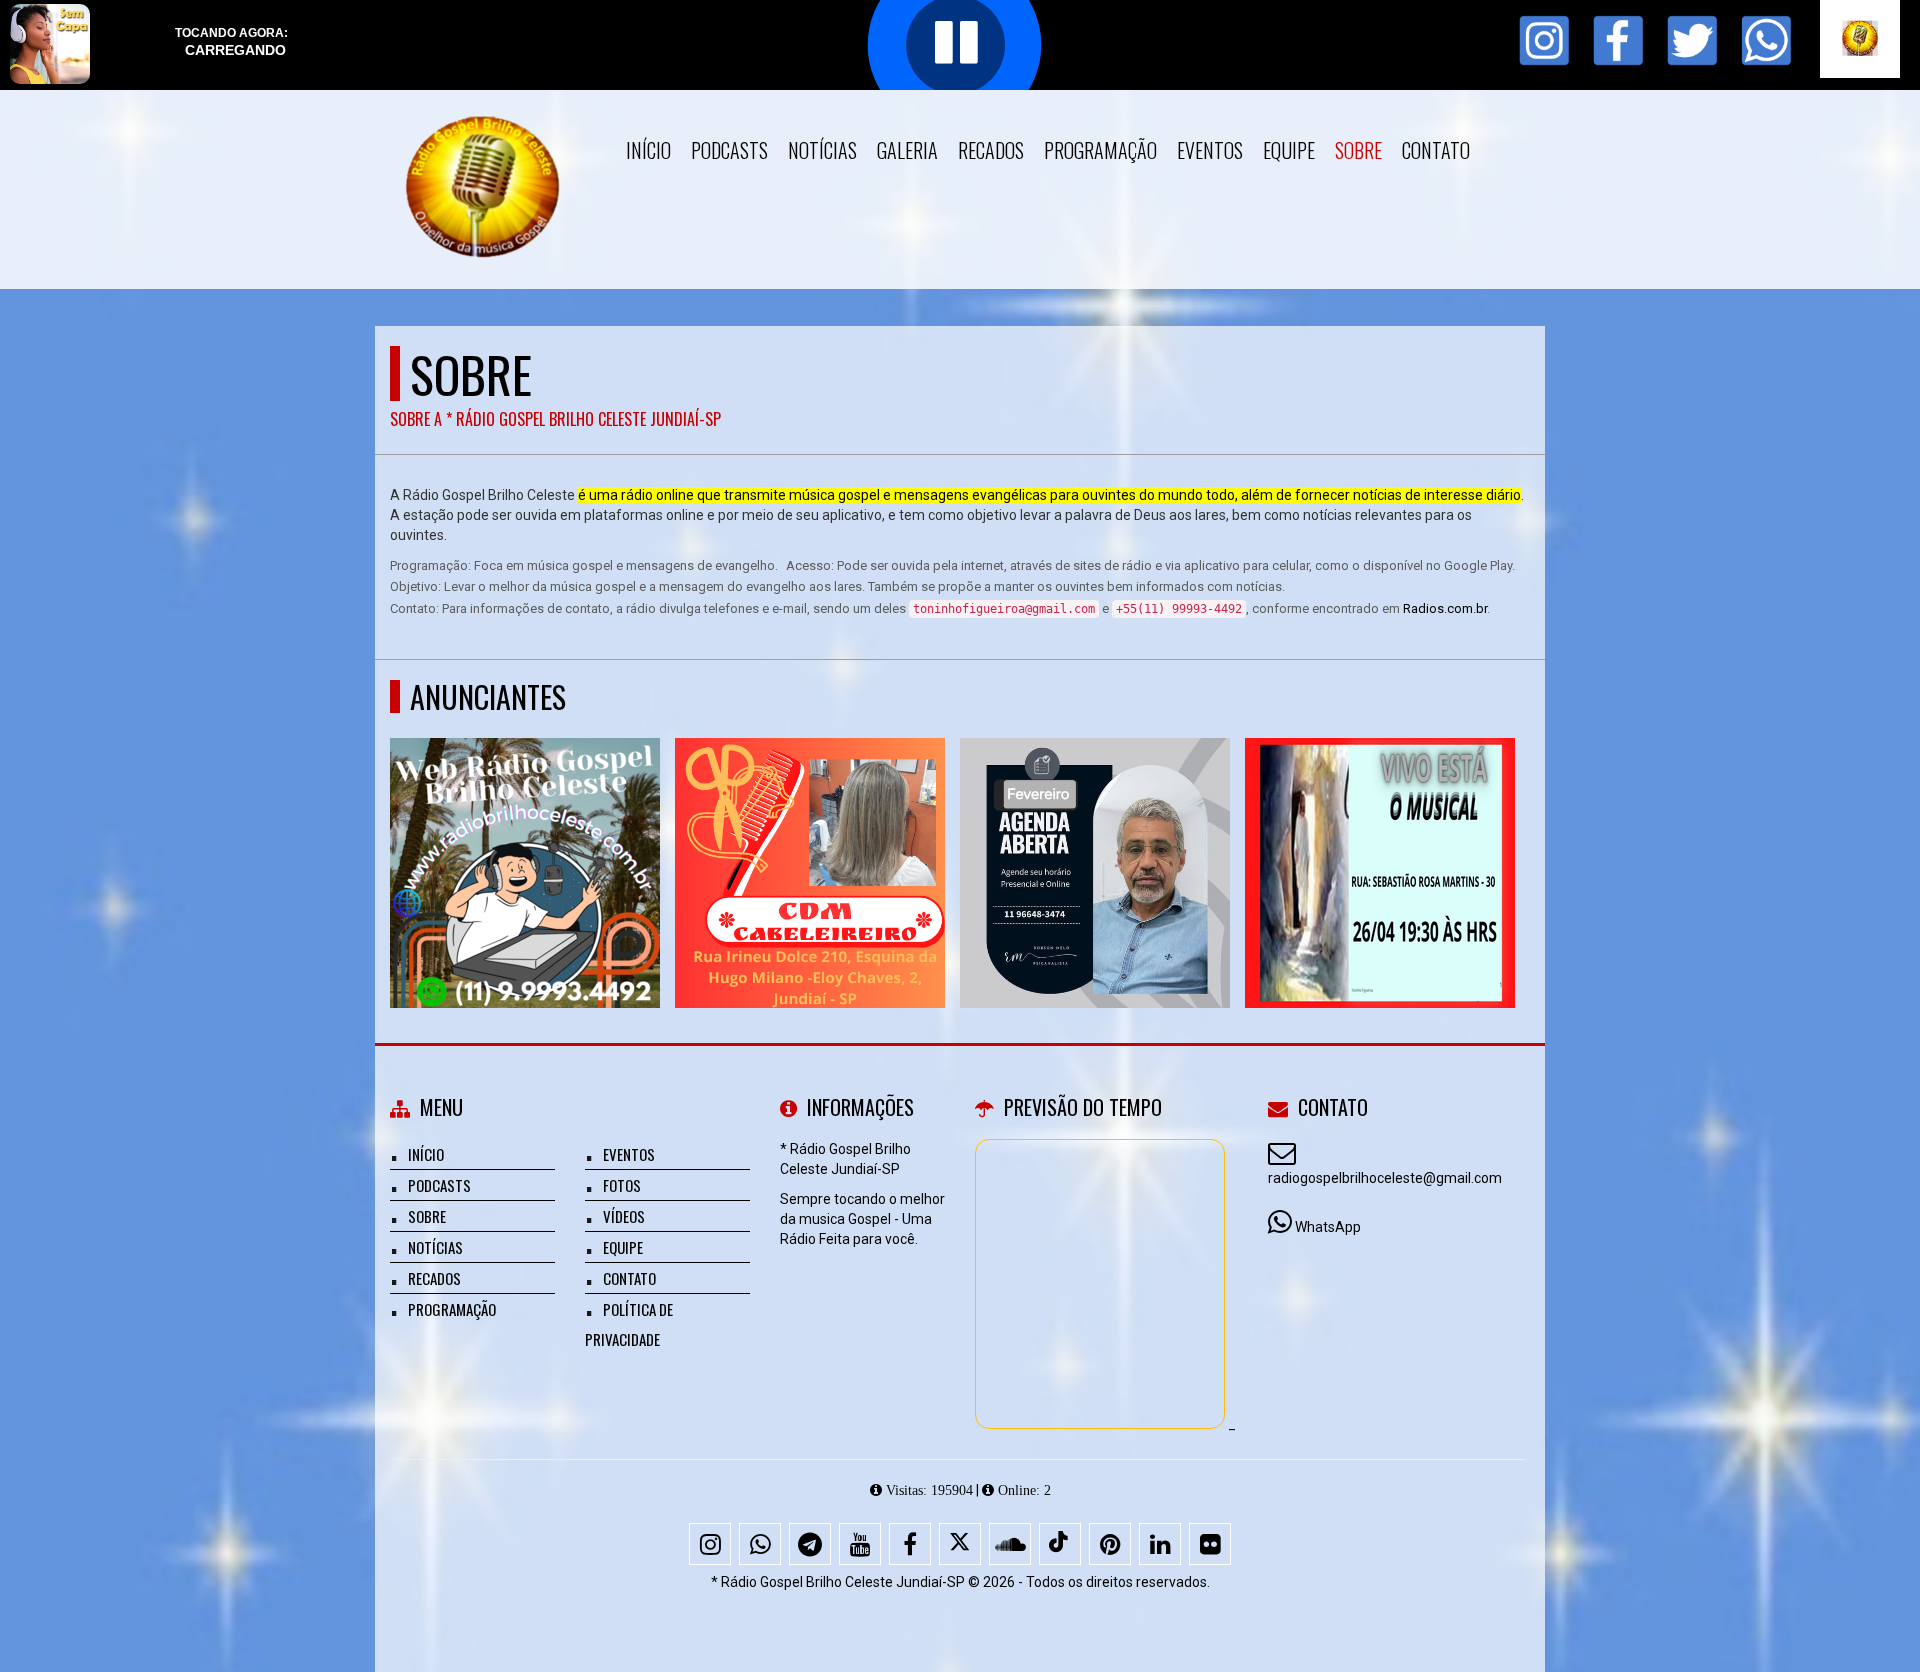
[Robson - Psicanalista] (1095, 836)
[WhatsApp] (760, 1544)
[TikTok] (1060, 1544)
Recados (991, 150)
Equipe (1289, 150)
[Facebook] (910, 1544)
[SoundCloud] (1010, 1544)
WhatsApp (1328, 1227)
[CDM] (810, 836)
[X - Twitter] (960, 1544)
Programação (1100, 150)
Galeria (907, 150)
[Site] (525, 836)
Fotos (622, 1185)
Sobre (1358, 150)
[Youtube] (860, 1544)
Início (648, 150)
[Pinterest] (1110, 1544)
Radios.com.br (1445, 608)
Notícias (822, 150)
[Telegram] (810, 1544)
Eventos (1210, 150)
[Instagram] (710, 1544)
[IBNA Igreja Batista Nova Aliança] (1380, 836)
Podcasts (729, 150)
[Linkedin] (1160, 1544)
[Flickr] (1210, 1544)
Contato (1436, 150)
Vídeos (624, 1216)
